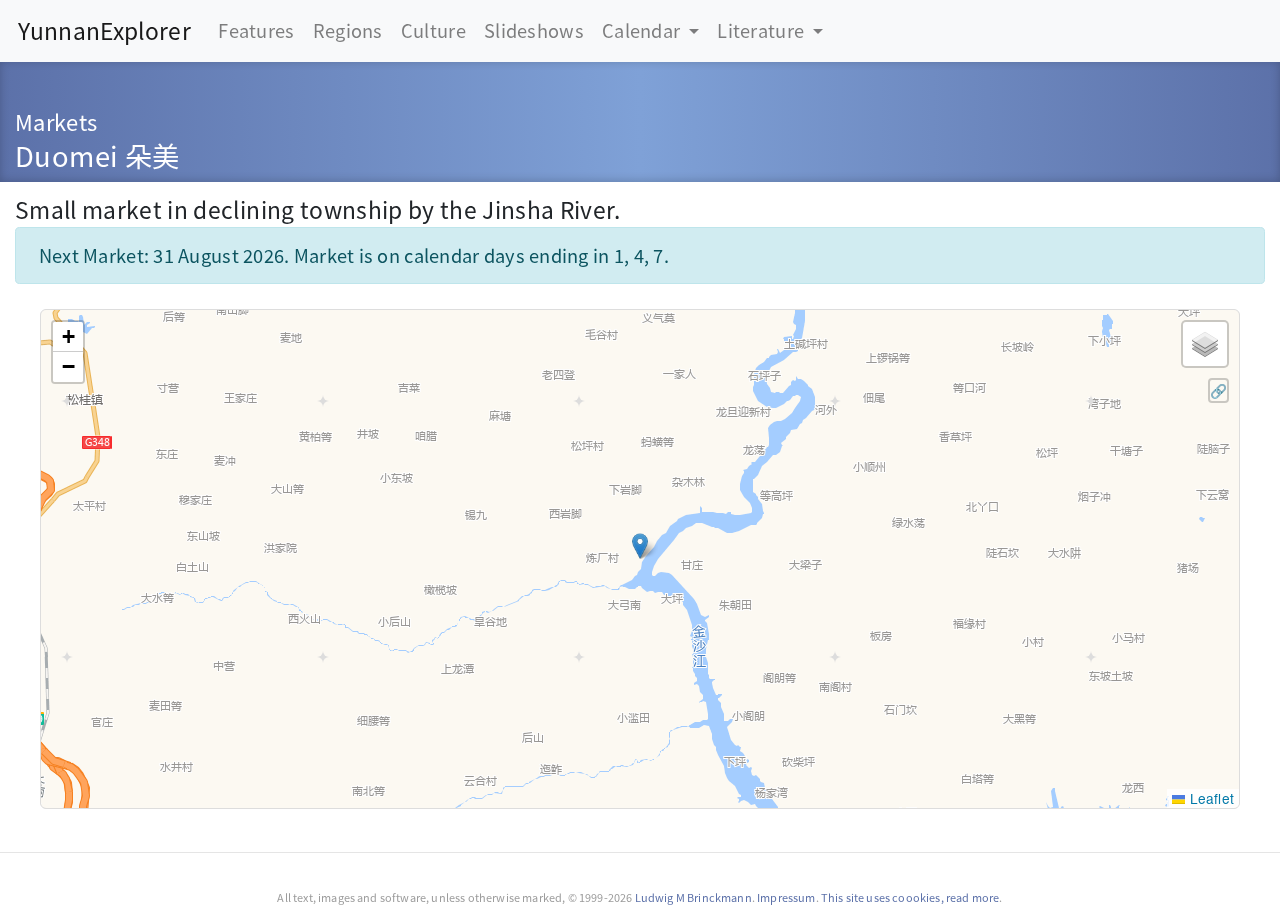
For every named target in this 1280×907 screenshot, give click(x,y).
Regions (348, 30)
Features (256, 30)
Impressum (786, 897)
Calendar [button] (643, 30)
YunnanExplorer (104, 30)
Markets (56, 121)
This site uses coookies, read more (910, 897)
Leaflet (1209, 798)
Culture (433, 30)
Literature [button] (762, 30)
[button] (640, 546)
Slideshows (534, 30)
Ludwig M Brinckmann (693, 897)
